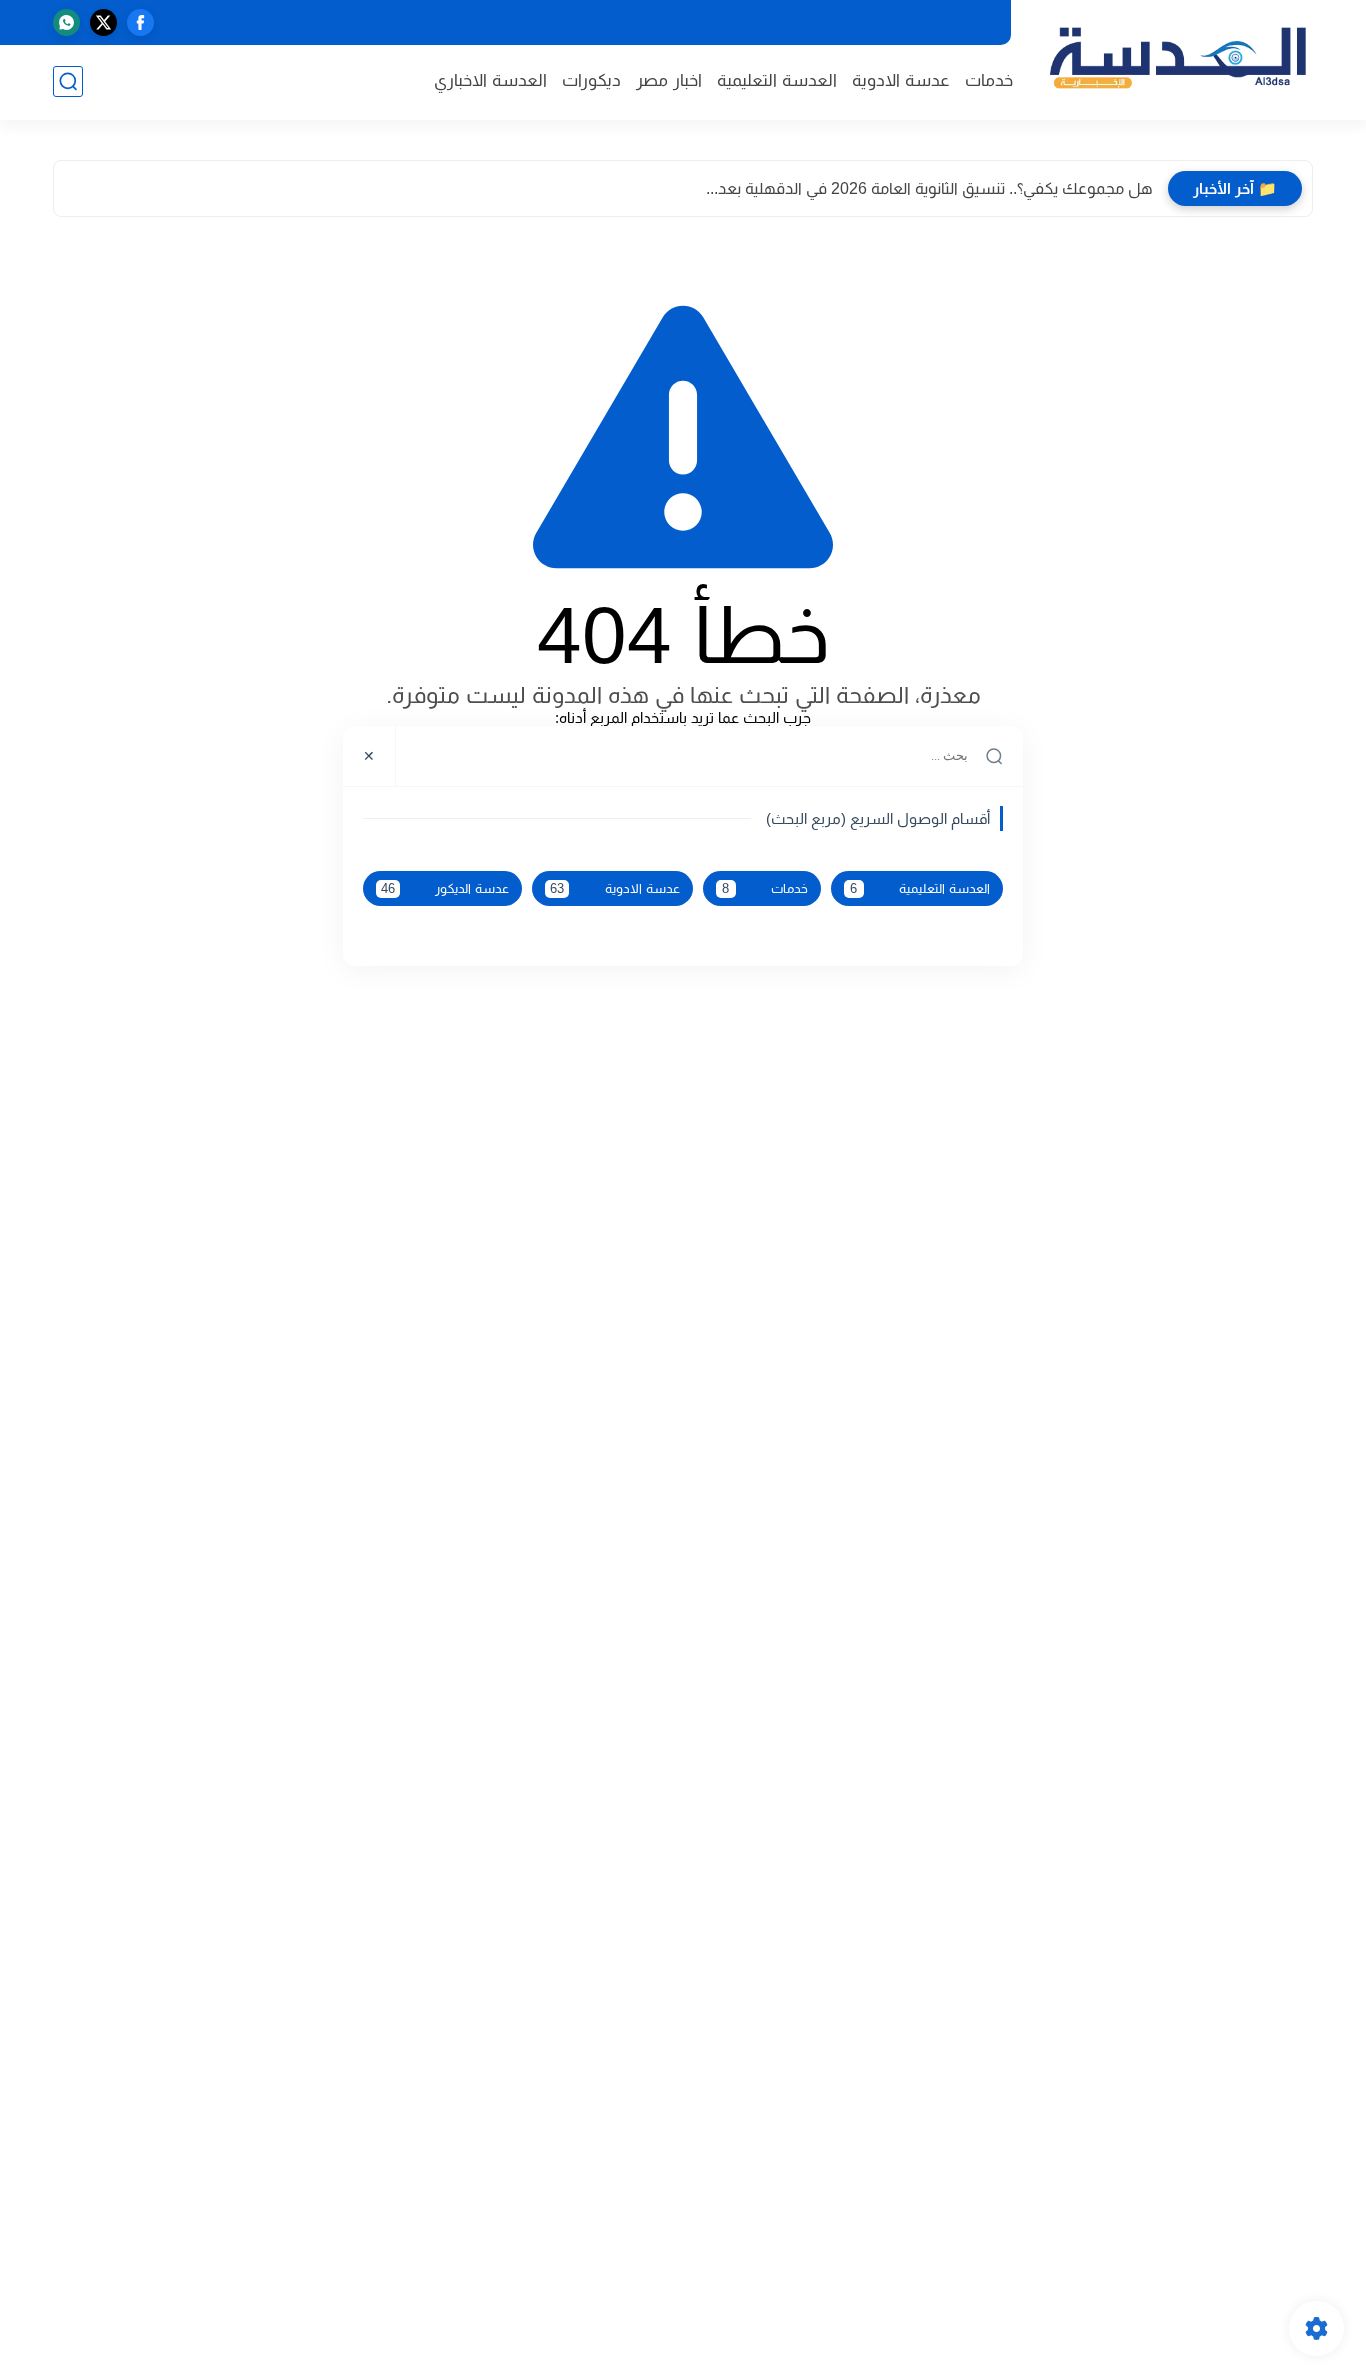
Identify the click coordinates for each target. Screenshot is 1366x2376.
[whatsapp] (66, 22)
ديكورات (591, 80)
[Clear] (423, 756)
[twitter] (103, 22)
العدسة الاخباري (490, 80)
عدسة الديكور (445, 889)
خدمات (989, 80)
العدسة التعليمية (777, 80)
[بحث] (68, 81)
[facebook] (140, 22)
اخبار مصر (669, 80)
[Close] (369, 756)
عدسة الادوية (901, 80)
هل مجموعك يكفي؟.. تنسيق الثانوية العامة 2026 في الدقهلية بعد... (929, 188)
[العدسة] (1178, 58)
